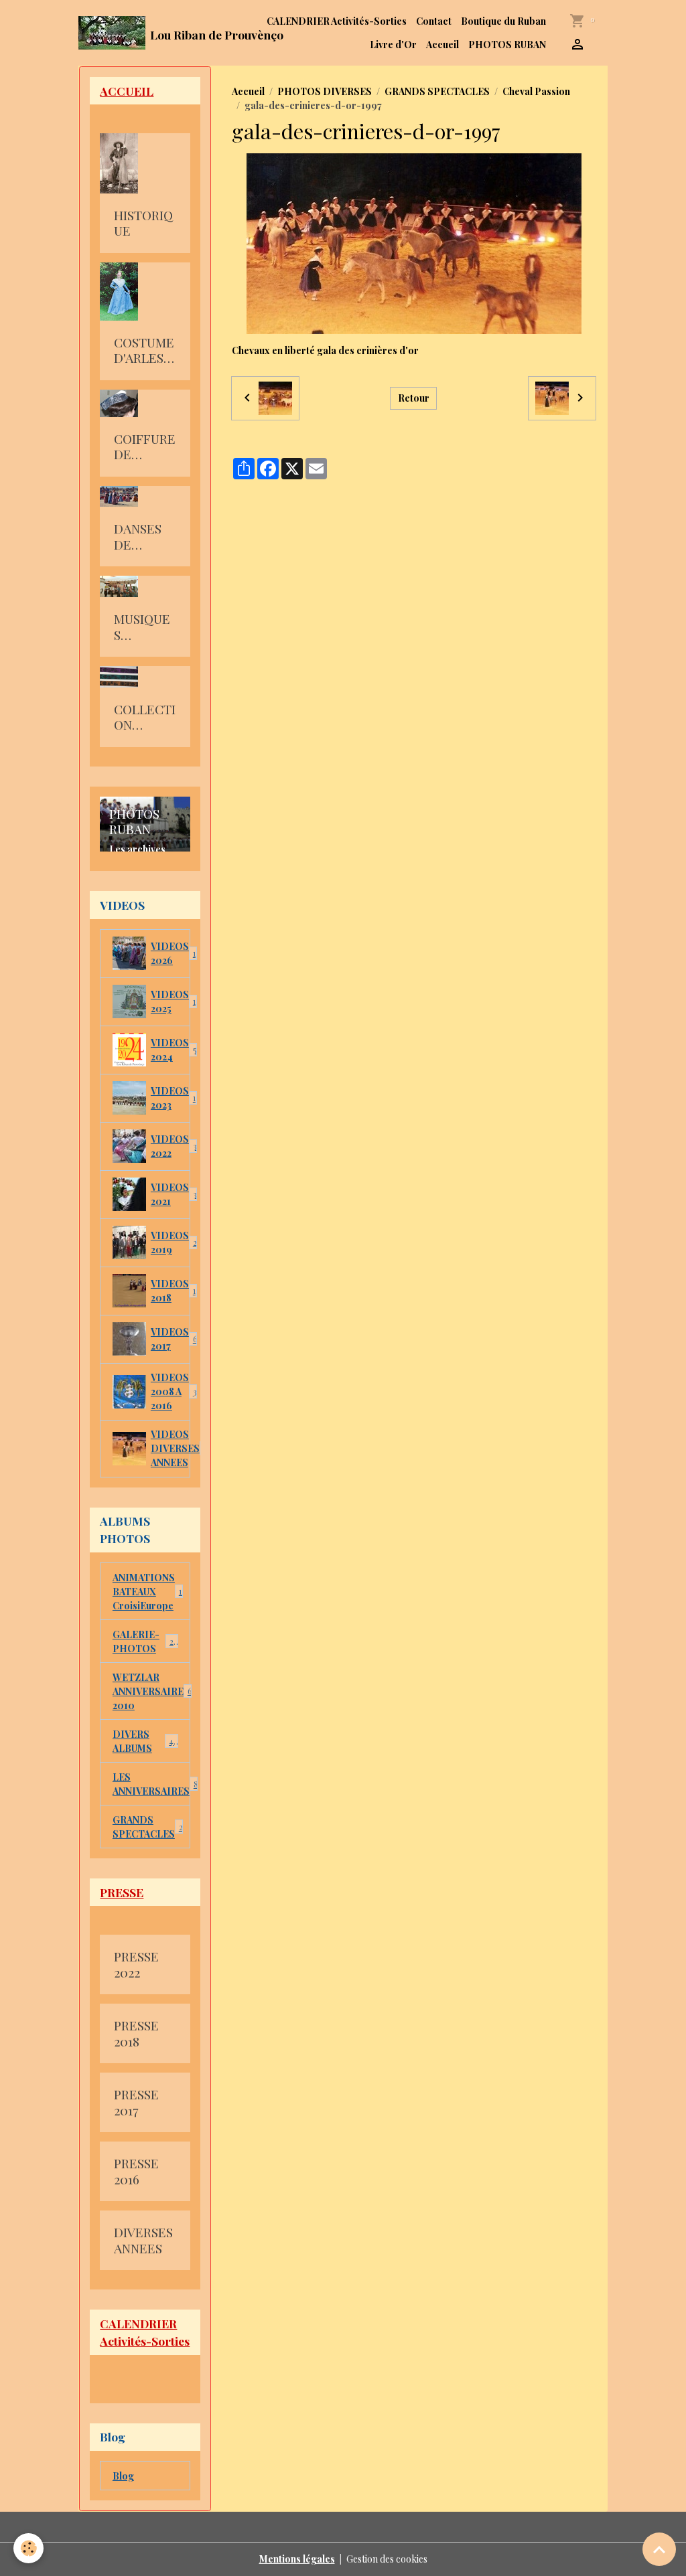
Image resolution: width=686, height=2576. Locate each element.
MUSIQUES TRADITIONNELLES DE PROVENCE (143, 627)
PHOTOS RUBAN (507, 45)
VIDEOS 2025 (170, 1001)
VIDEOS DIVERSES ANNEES (170, 1448)
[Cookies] (28, 2548)
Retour (414, 398)
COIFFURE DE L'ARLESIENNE (145, 447)
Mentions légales (297, 2559)
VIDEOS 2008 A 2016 (170, 1391)
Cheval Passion (536, 91)
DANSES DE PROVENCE (143, 537)
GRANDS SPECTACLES (437, 91)
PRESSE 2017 (136, 2102)
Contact (434, 21)
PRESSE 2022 (136, 1964)
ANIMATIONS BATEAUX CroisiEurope (149, 1592)
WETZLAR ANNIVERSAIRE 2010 (151, 1691)
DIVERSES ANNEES (143, 2240)
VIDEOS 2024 (170, 1050)
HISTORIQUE (143, 223)
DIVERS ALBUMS (144, 1741)
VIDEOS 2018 (170, 1291)
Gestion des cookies (387, 2559)
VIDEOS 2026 (170, 953)
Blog (123, 2476)
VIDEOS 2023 (170, 1098)
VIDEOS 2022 (170, 1146)
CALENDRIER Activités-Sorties (337, 21)
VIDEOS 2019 (170, 1242)
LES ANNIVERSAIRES (151, 1784)
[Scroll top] (659, 2549)
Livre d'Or (393, 45)
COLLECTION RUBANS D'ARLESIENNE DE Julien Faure (145, 717)
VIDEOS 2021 (170, 1194)
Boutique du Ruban (503, 21)
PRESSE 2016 (136, 2171)
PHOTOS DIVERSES (325, 91)
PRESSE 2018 (136, 2033)
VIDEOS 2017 (170, 1339)
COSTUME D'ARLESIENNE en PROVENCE (145, 350)
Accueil (442, 45)
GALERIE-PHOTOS (145, 1641)
